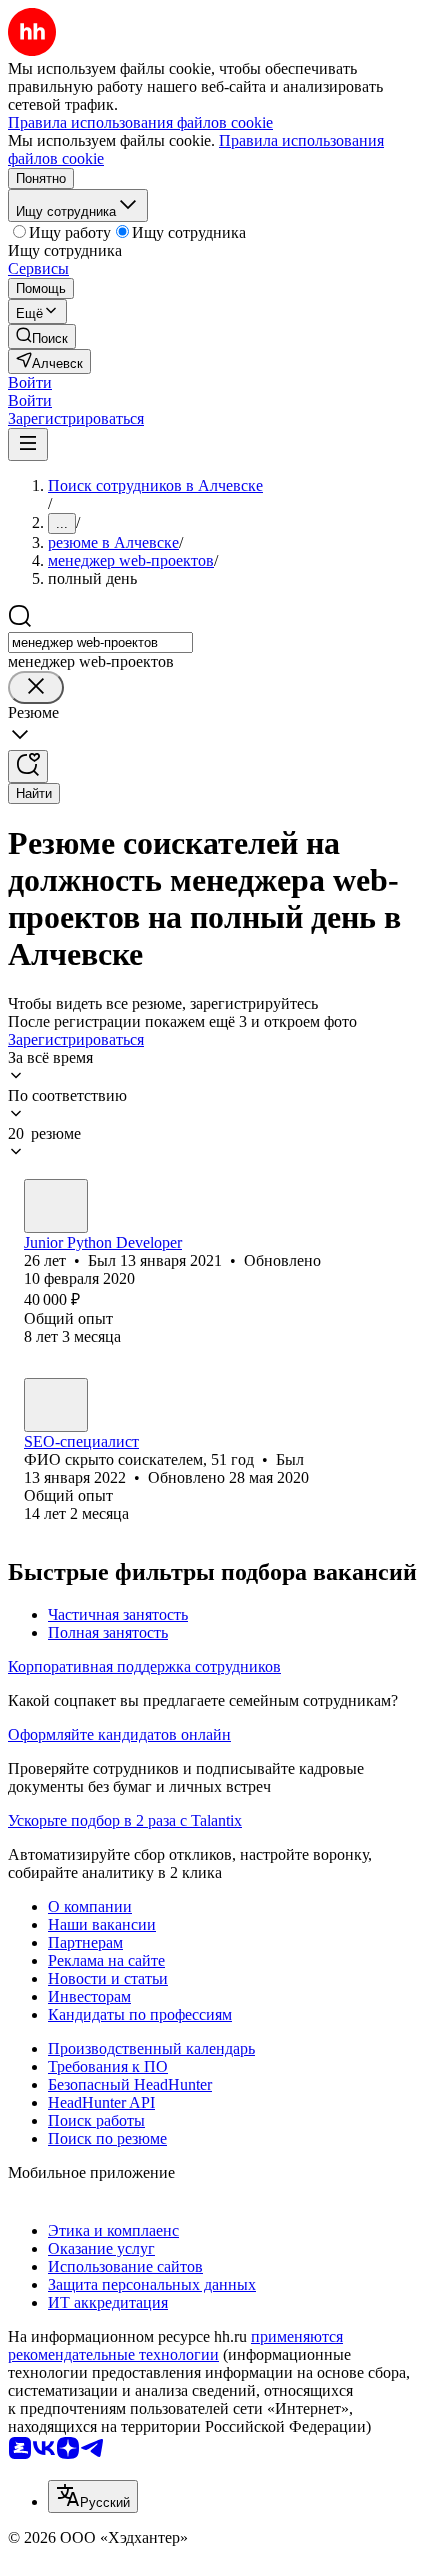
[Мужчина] (56, 1206)
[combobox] (100, 642)
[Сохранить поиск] (28, 766)
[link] (42, 336)
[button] (30, 382)
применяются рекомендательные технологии (175, 2345)
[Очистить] (36, 687)
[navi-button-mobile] (28, 444)
